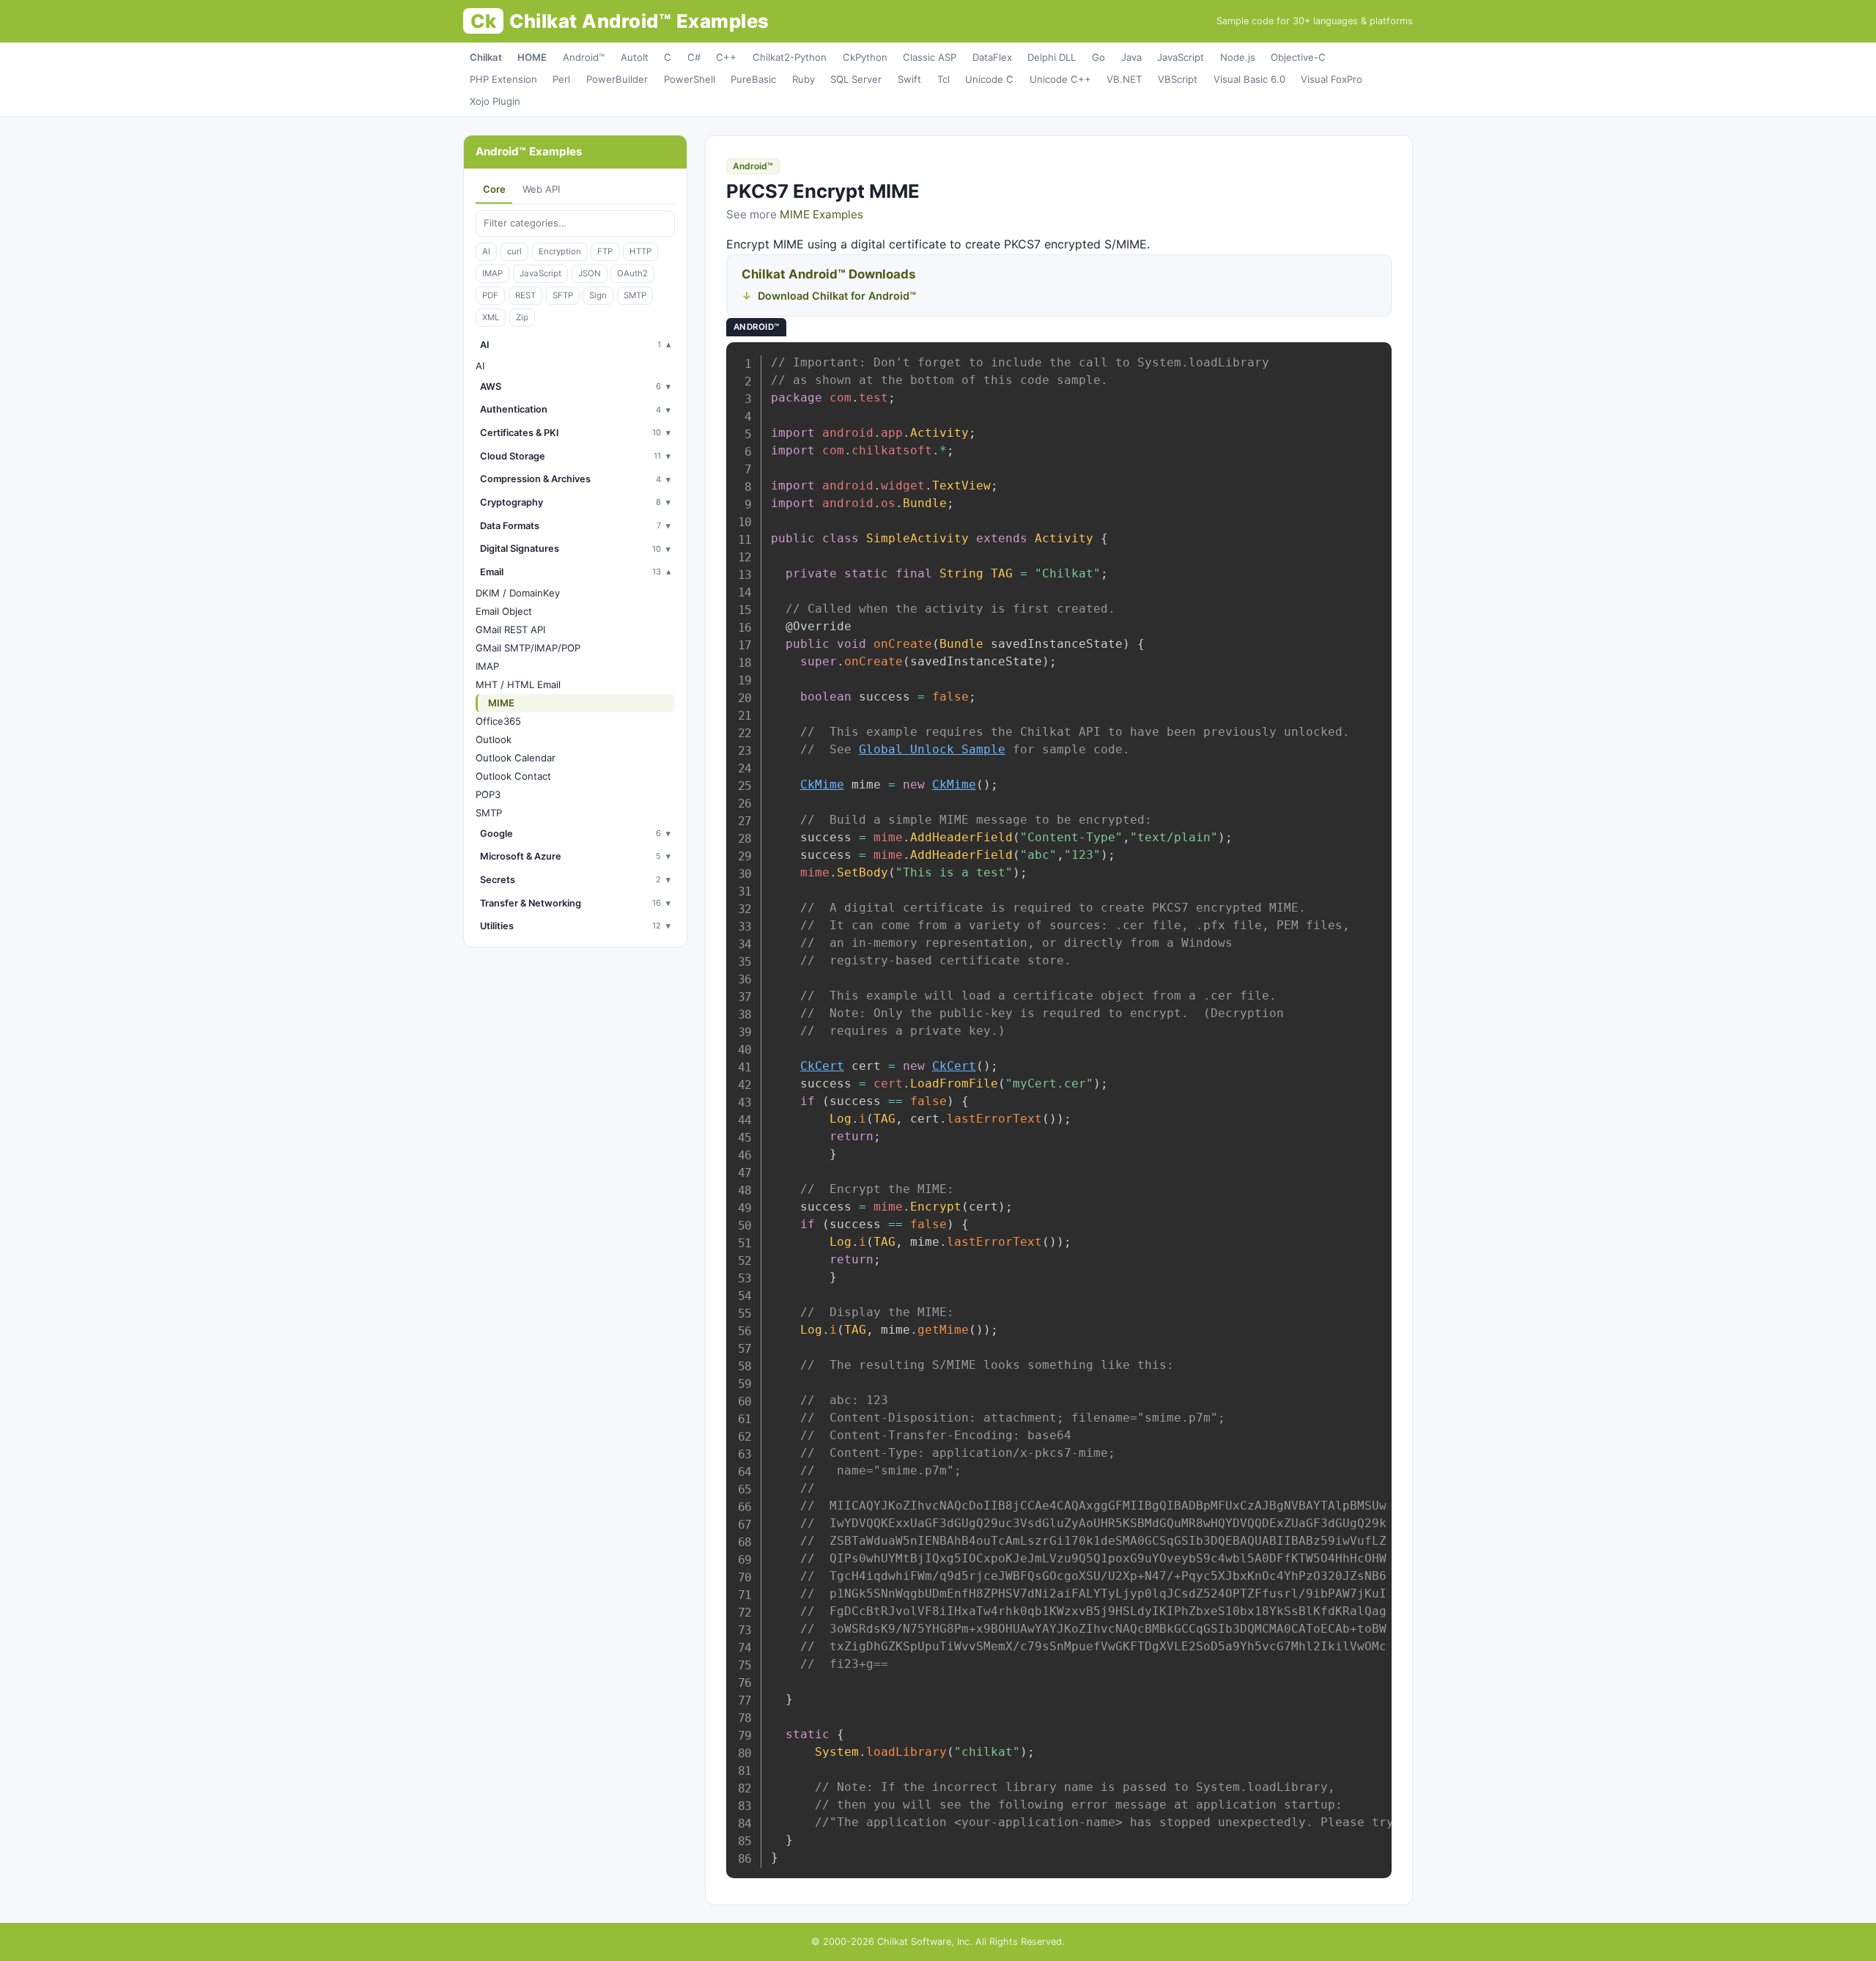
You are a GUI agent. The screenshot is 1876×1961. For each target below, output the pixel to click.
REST (525, 295)
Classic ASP (930, 57)
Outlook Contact (513, 776)
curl (514, 251)
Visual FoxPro (1332, 79)
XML (491, 317)
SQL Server (856, 79)
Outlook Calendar (516, 758)
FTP (605, 251)
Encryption (560, 251)
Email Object (504, 611)
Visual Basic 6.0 (1249, 79)
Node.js (1238, 57)
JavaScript (1181, 57)
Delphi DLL (1052, 57)
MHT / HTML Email (518, 684)
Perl (561, 79)
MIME (501, 703)
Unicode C (989, 79)
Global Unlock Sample (932, 749)
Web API (541, 189)
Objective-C (1298, 57)
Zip (522, 317)
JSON (590, 273)
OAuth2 (632, 273)
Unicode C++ (1060, 79)
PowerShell (690, 79)
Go (1098, 57)
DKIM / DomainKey (518, 593)
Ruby (804, 79)
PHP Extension (503, 79)
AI (486, 251)
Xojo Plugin (495, 101)
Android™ (584, 57)
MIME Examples (821, 214)
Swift (909, 79)
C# (694, 57)
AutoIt (635, 57)
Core (494, 189)
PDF (490, 295)
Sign (598, 295)
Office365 (498, 721)
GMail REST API (510, 629)
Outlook (494, 739)
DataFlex (992, 57)
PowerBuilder (617, 79)
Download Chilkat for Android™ (837, 296)
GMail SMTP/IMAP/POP (528, 648)
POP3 (488, 794)
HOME (532, 57)
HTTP (640, 251)
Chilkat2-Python (790, 57)
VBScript (1178, 79)
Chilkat (486, 57)
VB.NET (1124, 79)
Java (1131, 57)
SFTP (563, 295)
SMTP (635, 295)
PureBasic (753, 79)
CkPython (865, 57)
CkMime (822, 784)
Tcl (943, 79)
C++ (726, 57)
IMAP (492, 273)
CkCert (822, 1066)
